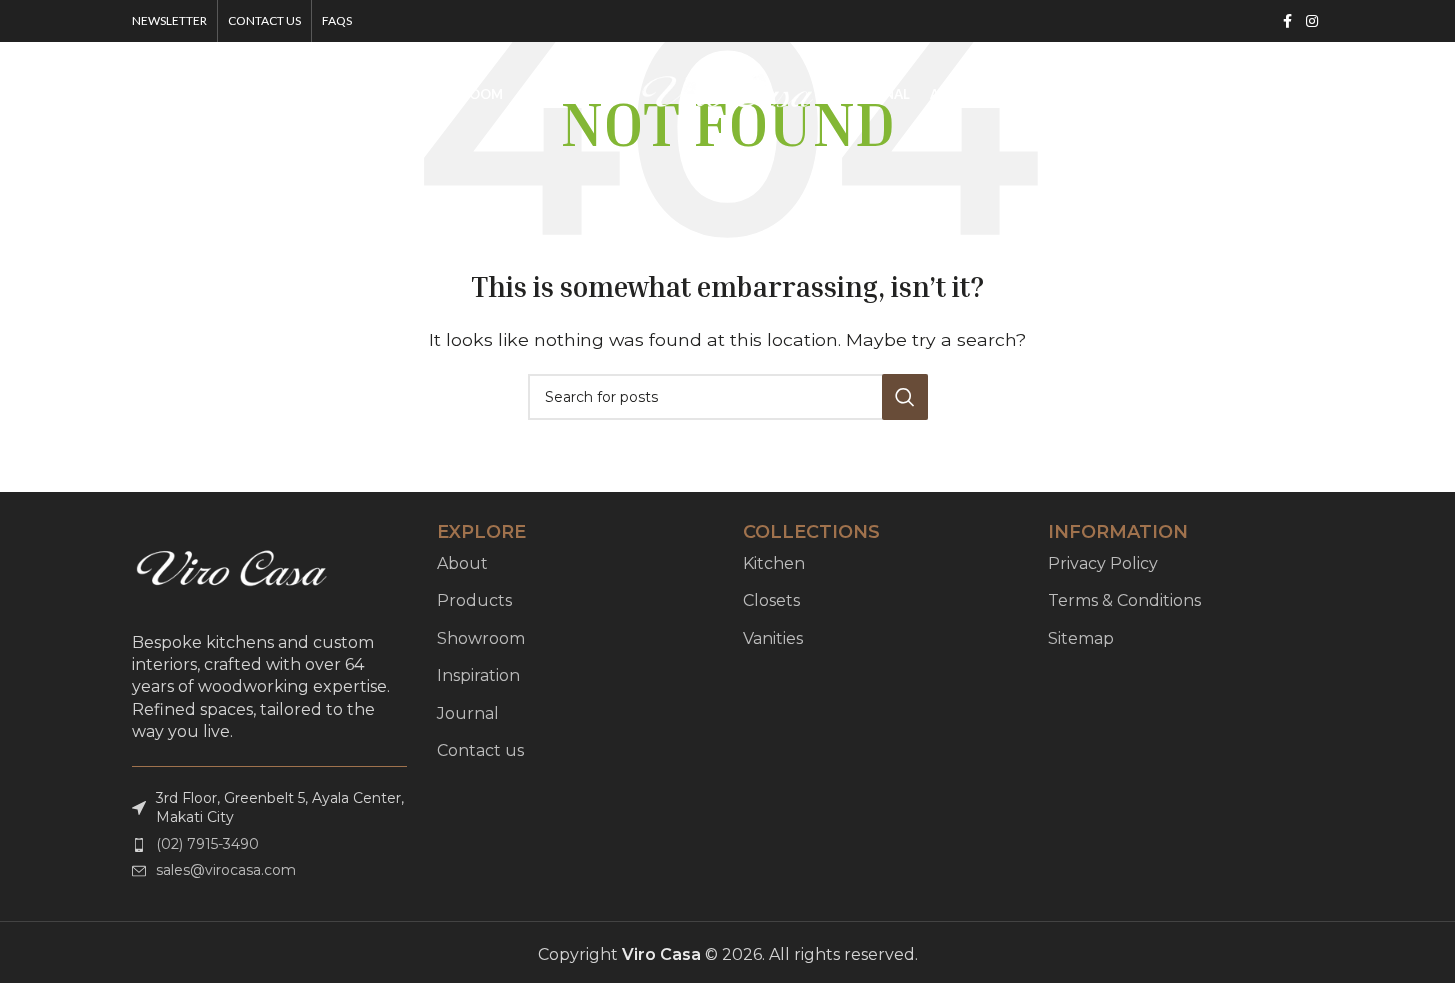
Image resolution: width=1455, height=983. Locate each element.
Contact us (480, 750)
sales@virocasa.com (226, 870)
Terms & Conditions (1124, 600)
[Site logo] (728, 93)
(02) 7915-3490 (207, 844)
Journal (468, 713)
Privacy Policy (1103, 563)
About (462, 563)
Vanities (773, 638)
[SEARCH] (905, 397)
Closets (771, 600)
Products (474, 600)
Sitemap (1081, 638)
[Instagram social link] (1312, 21)
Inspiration (478, 675)
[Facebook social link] (1288, 21)
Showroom (481, 638)
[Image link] (232, 570)
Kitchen (774, 563)
